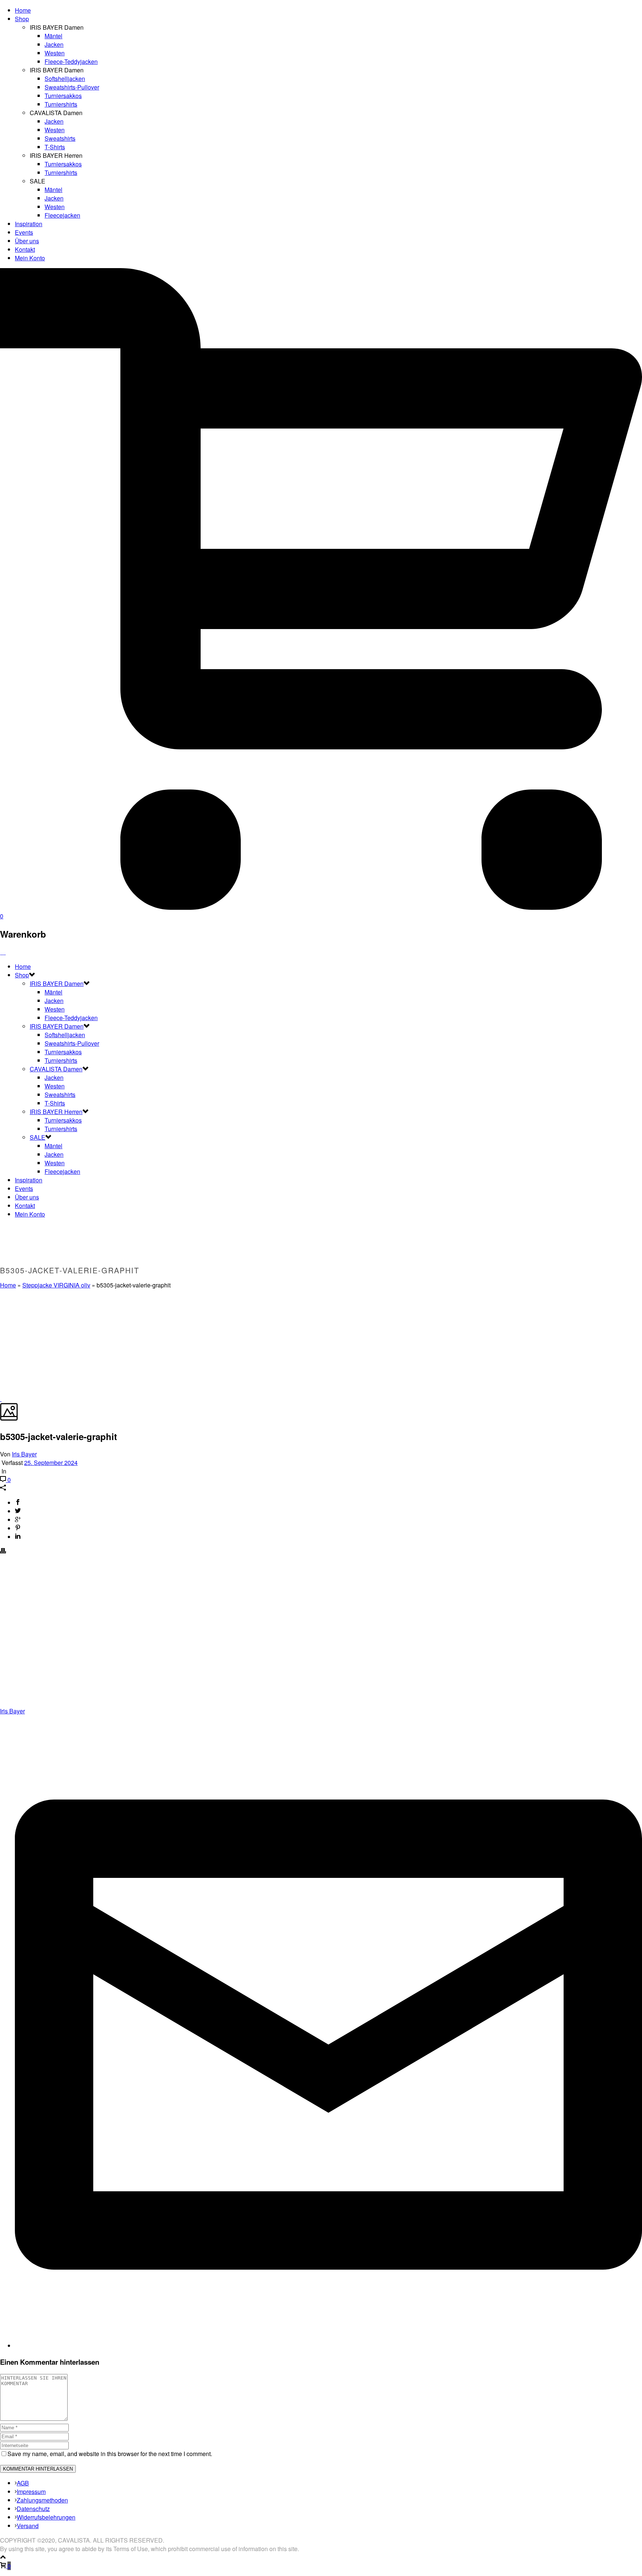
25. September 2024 (51, 1463)
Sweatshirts (60, 138)
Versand (28, 2526)
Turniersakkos (63, 96)
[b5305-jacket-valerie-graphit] (1, 1399)
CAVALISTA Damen (56, 1069)
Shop (22, 19)
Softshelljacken (65, 79)
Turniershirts (61, 104)
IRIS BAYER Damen (57, 983)
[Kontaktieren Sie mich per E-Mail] (328, 2346)
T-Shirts (55, 147)
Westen (55, 53)
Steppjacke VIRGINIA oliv (56, 1285)
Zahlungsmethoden (42, 2500)
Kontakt (25, 249)
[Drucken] (3, 1551)
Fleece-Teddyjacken (71, 61)
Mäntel (53, 36)
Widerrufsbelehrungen (46, 2517)
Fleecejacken (62, 215)
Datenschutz (33, 2509)
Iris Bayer (24, 1454)
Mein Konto (30, 258)
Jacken (54, 44)
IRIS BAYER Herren (56, 1112)
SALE (38, 1137)
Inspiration (29, 224)
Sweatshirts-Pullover (72, 87)
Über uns (27, 241)
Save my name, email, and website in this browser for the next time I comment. (110, 2454)
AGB (23, 2483)
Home (23, 10)
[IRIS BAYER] (3, 952)
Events (24, 232)
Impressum (31, 2492)
